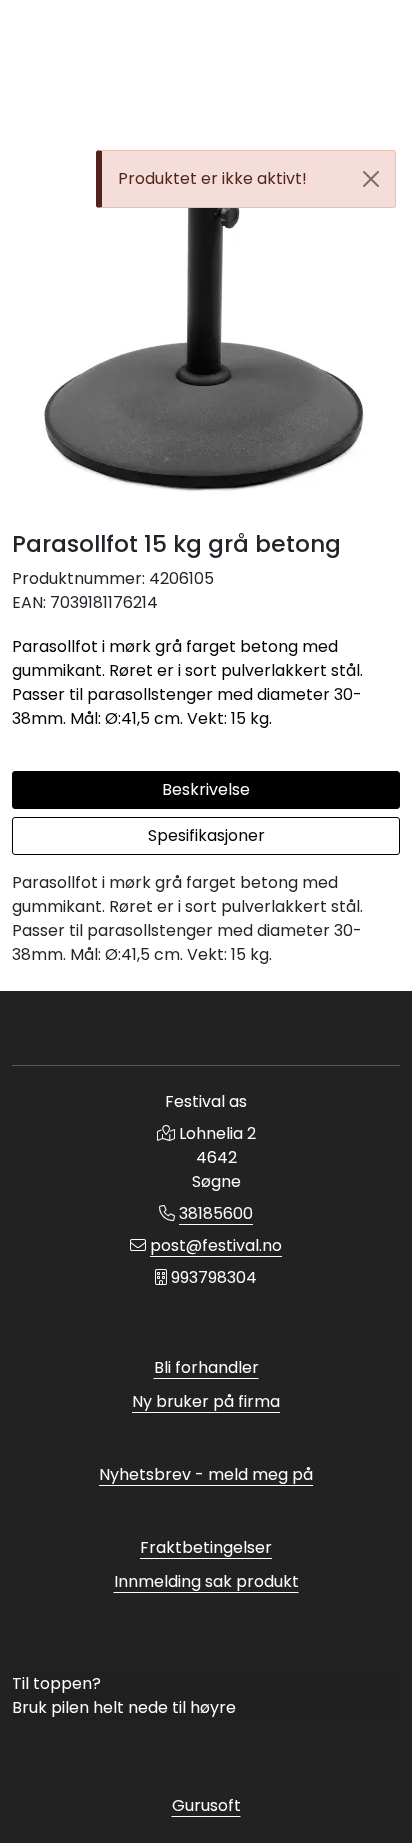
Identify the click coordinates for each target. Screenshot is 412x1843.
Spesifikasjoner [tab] (206, 835)
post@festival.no (216, 1245)
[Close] (371, 179)
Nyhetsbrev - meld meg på (206, 1474)
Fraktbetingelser (206, 1547)
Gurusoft (206, 1805)
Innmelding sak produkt (206, 1581)
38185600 (216, 1213)
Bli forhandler (206, 1367)
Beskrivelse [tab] (206, 789)
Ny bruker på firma (206, 1401)
